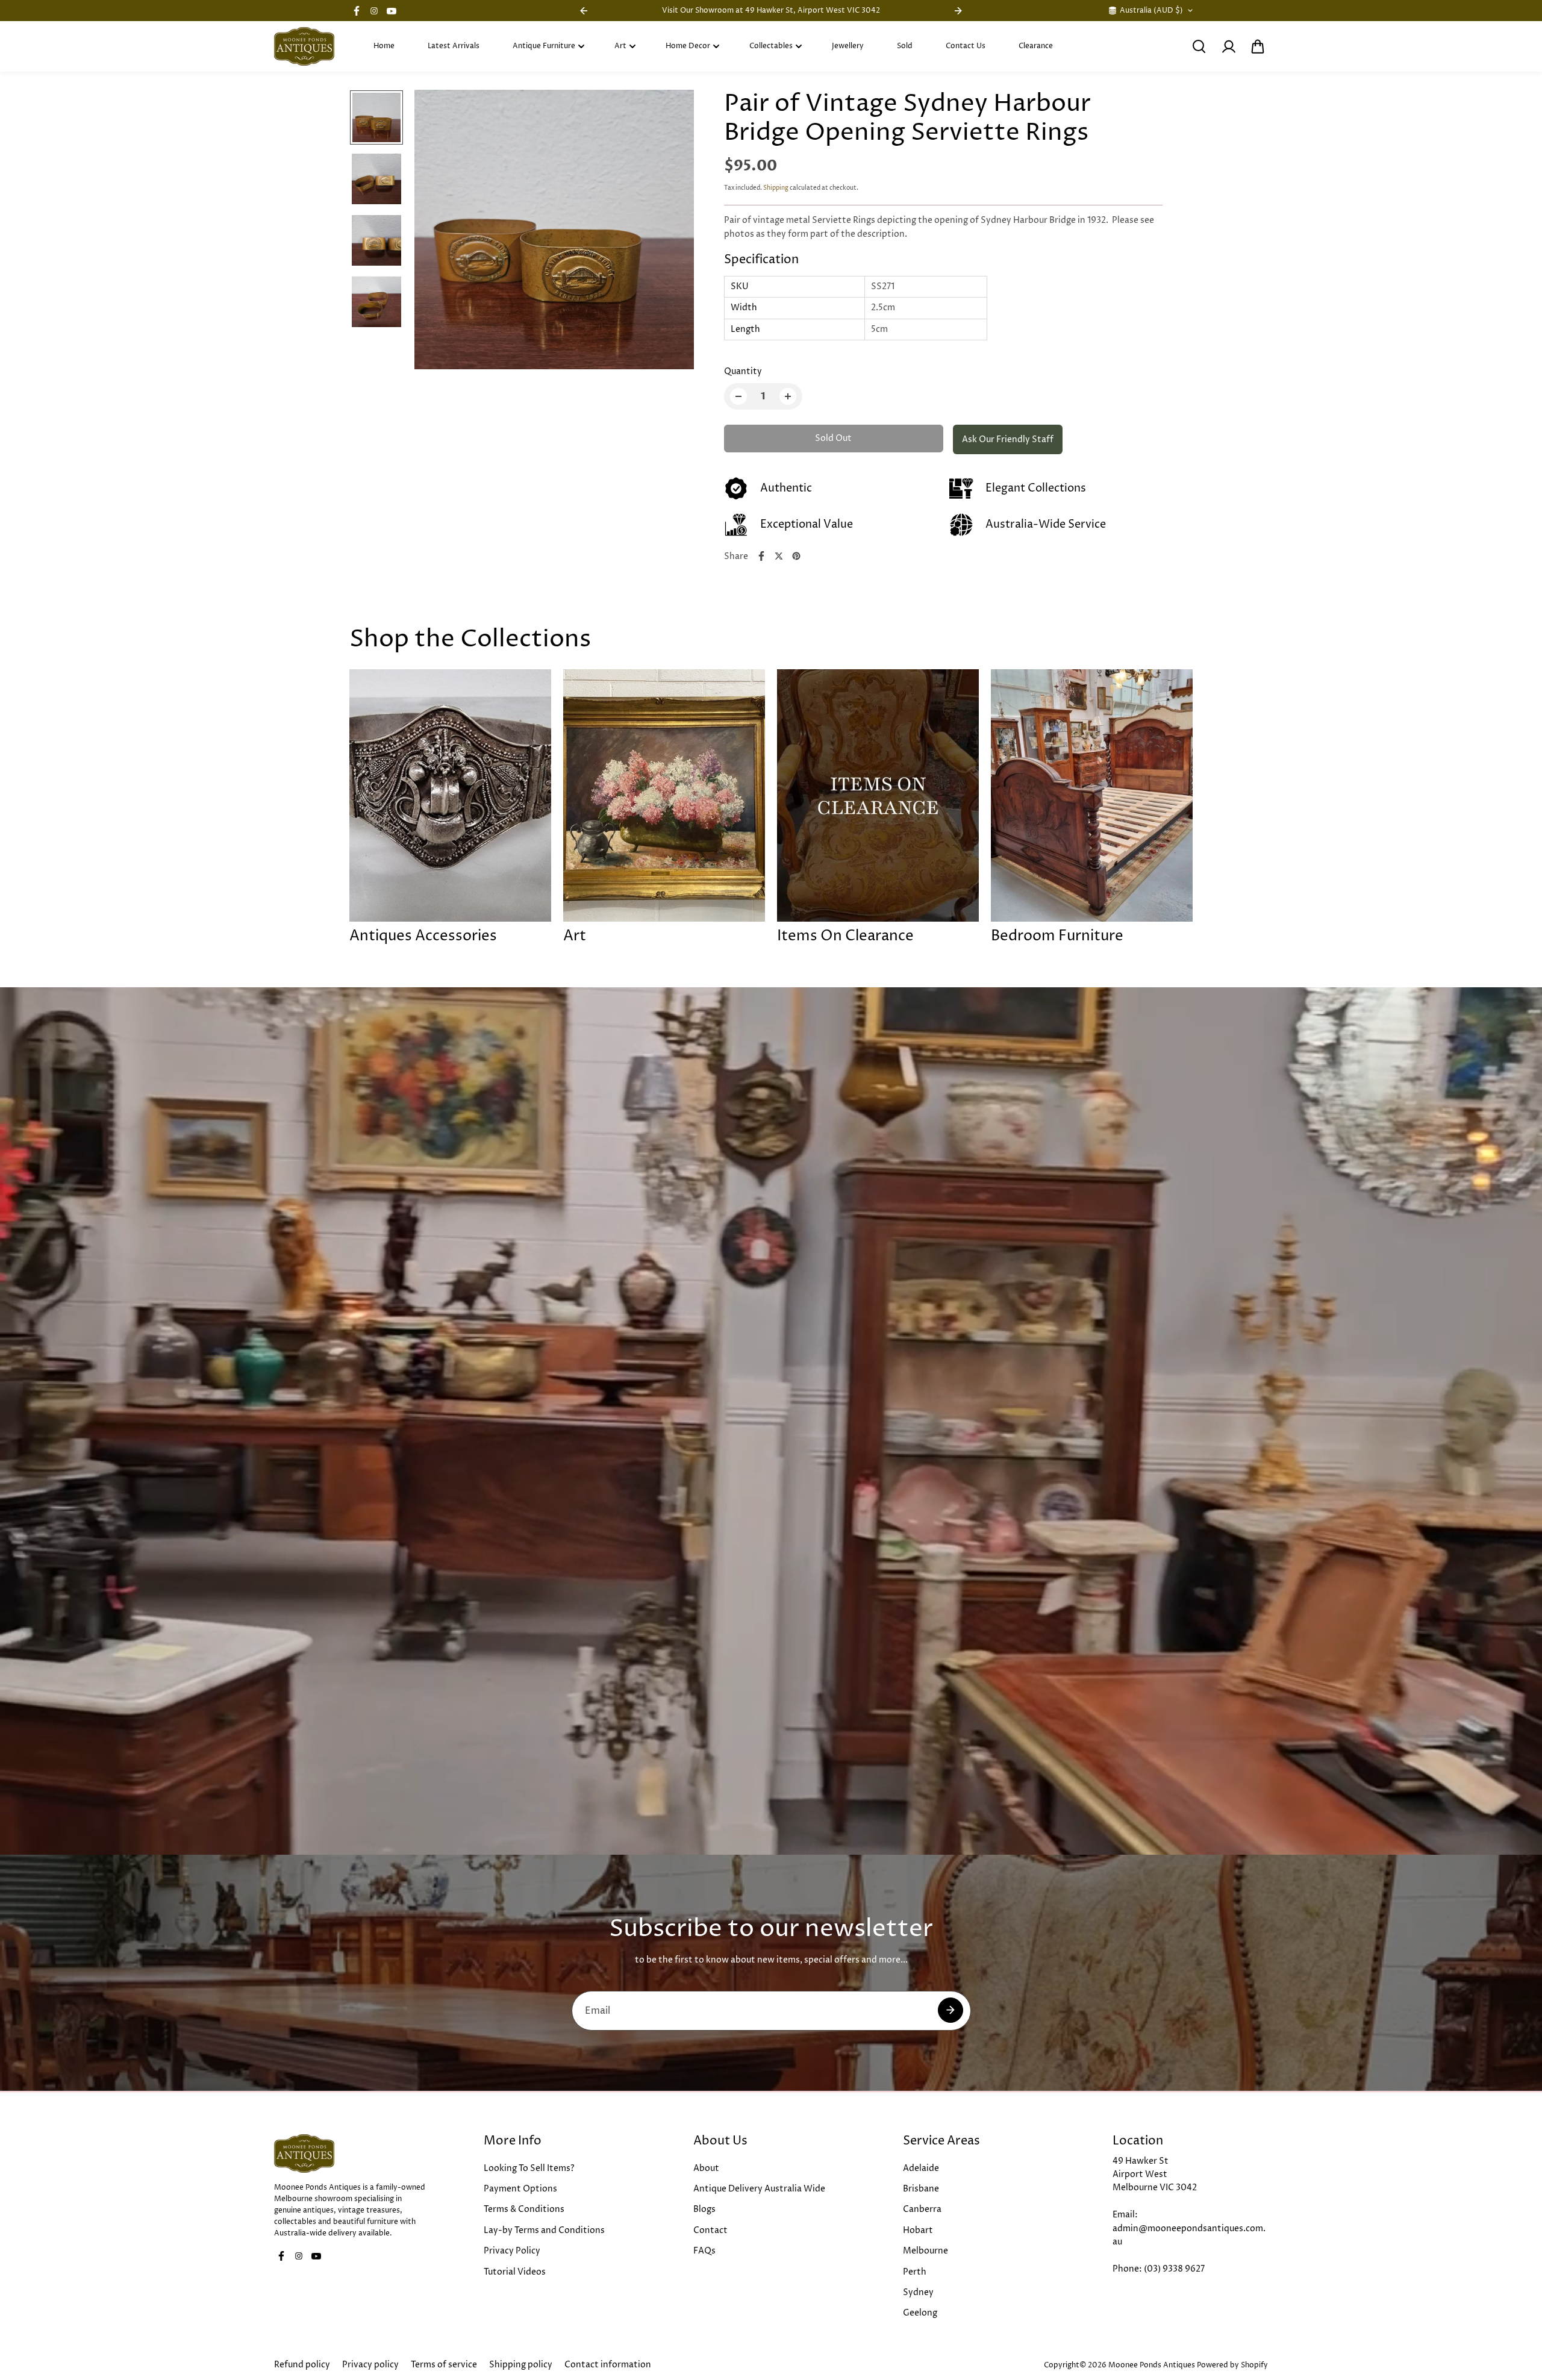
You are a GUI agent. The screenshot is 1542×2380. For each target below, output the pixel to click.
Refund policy (302, 2365)
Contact (710, 2230)
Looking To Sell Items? (529, 2168)
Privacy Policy (512, 2251)
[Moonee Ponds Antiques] (304, 46)
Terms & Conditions (524, 2209)
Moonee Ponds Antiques (1152, 2365)
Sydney (918, 2292)
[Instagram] (374, 11)
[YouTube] (392, 11)
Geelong (920, 2313)
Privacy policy (370, 2365)
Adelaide (921, 2168)
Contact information (608, 2365)
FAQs (704, 2251)
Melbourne (926, 2251)
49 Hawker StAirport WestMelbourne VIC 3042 (1155, 2175)
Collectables (771, 46)
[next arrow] (670, 232)
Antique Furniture (544, 46)
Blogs (704, 2209)
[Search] (1199, 46)
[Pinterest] (796, 556)
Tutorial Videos (515, 2272)
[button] (1258, 46)
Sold (905, 46)
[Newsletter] (950, 2010)
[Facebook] (357, 11)
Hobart (918, 2230)
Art (620, 46)
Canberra (922, 2209)
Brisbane (921, 2189)
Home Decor (688, 46)
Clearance (1036, 46)
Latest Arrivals (454, 46)
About (706, 2168)
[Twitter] (779, 556)
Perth (915, 2272)
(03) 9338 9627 (1174, 2269)
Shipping (776, 188)
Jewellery (848, 46)
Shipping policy (521, 2365)
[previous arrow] (438, 232)
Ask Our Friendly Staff (1008, 439)
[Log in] (1228, 46)
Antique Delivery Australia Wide (759, 2189)
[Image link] (352, 2154)
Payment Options (520, 2189)
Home (384, 46)
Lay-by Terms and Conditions (544, 2230)
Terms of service (444, 2365)
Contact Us (966, 46)
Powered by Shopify (1232, 2365)
